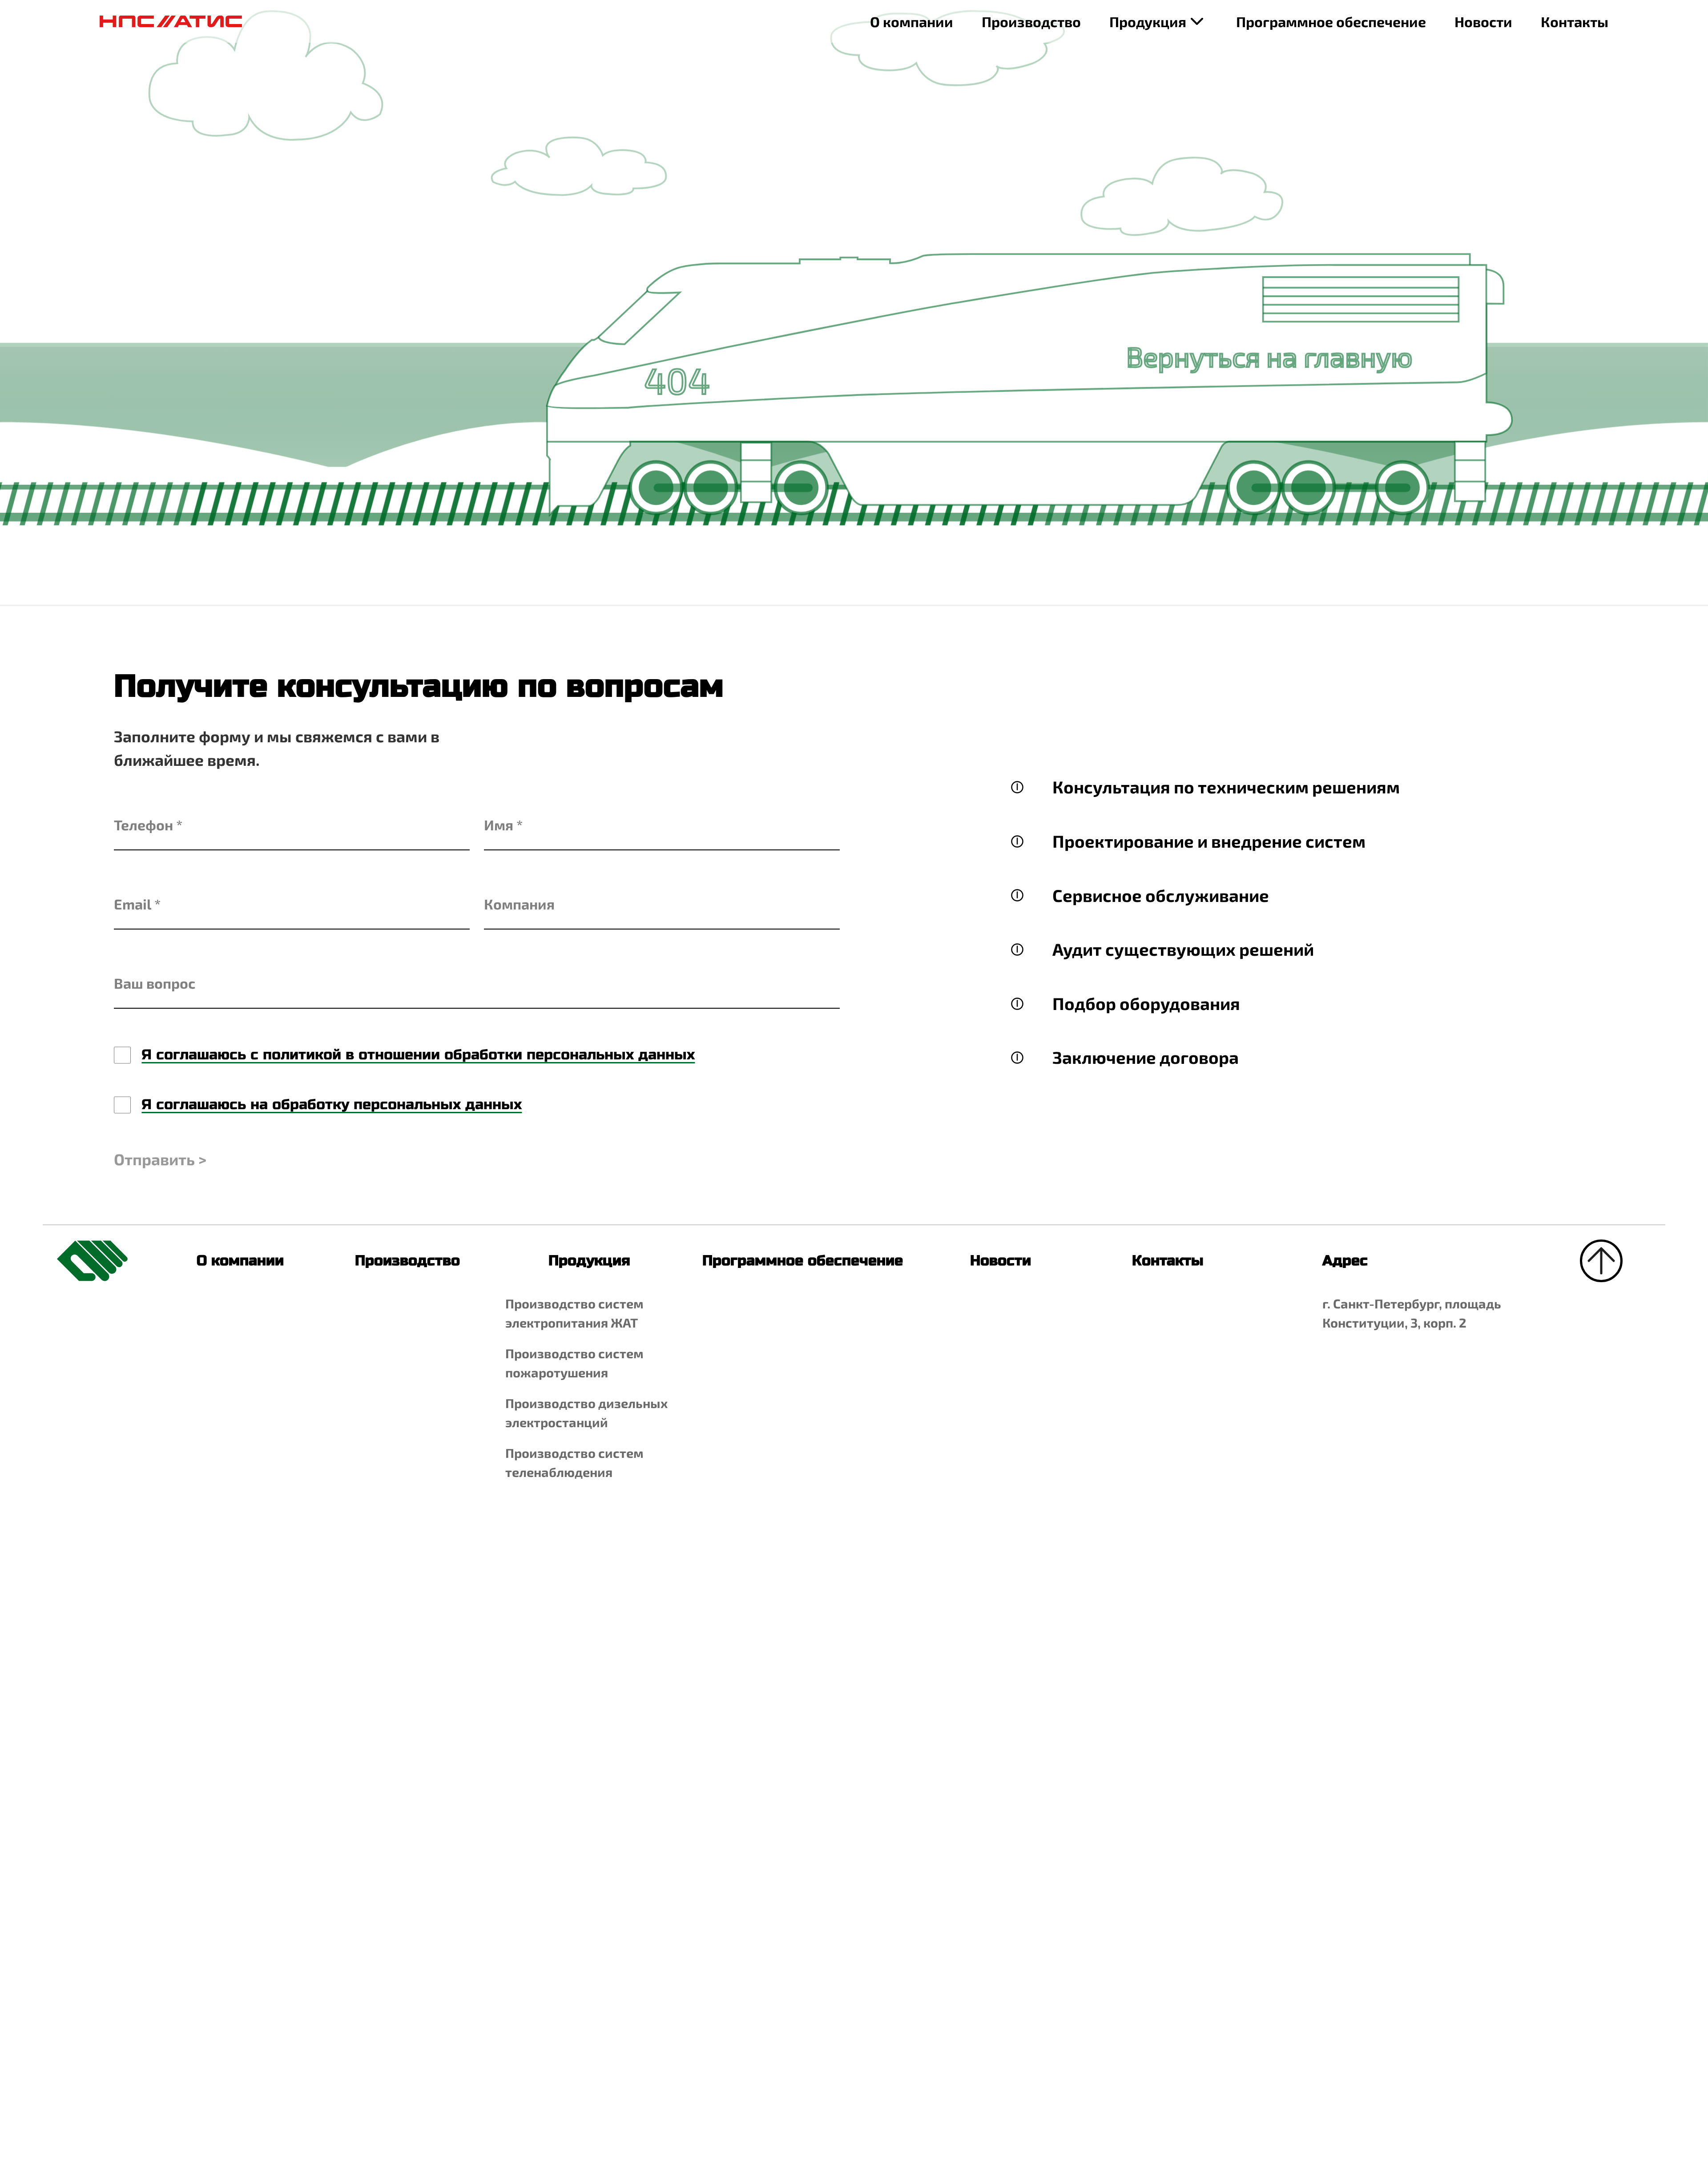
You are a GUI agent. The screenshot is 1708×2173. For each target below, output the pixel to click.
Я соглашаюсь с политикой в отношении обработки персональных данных (418, 1055)
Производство (1031, 21)
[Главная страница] (171, 21)
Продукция (1148, 21)
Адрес (1339, 1261)
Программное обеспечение (1331, 21)
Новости (1483, 21)
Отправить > (160, 1159)
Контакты (1575, 21)
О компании (912, 21)
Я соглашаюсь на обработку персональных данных (332, 1105)
